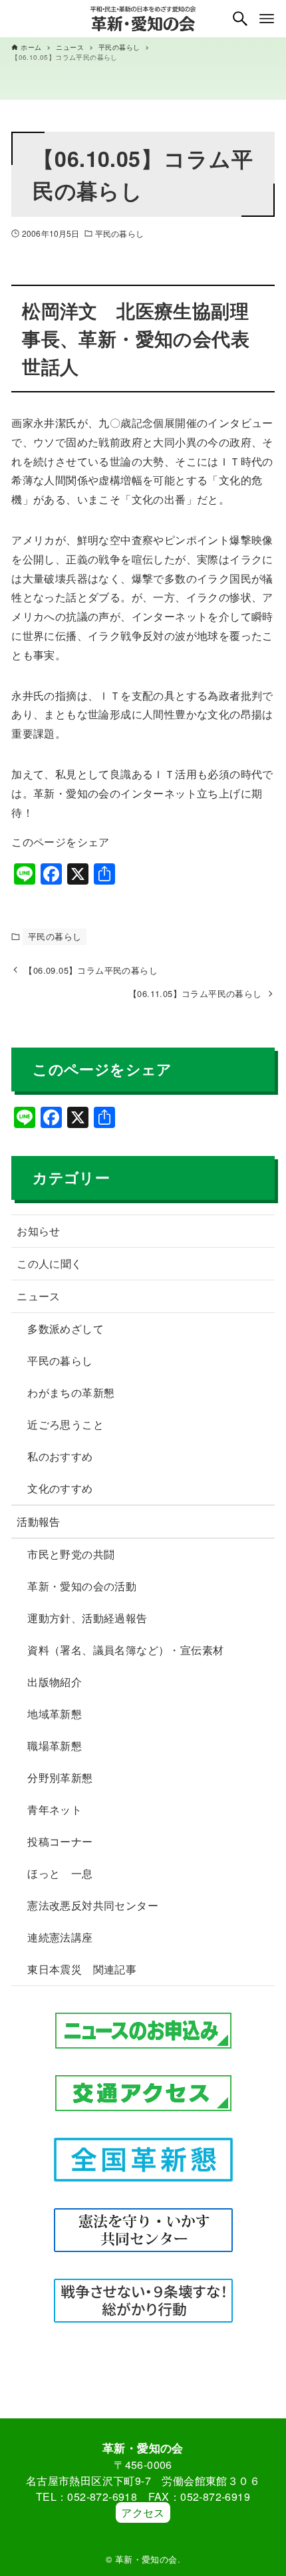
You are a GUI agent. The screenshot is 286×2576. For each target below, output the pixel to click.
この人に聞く (49, 1263)
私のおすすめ (60, 1456)
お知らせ (39, 1231)
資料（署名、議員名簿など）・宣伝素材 (125, 1650)
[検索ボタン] (240, 19)
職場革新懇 (55, 1746)
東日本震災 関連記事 (82, 1969)
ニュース (39, 1296)
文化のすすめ (60, 1488)
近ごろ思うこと (66, 1424)
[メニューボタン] (267, 19)
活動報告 (39, 1521)
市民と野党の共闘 (71, 1554)
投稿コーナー (60, 1841)
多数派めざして (66, 1329)
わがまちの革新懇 (71, 1392)
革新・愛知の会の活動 (82, 1586)
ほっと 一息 (60, 1873)
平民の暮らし (119, 233)
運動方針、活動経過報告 (87, 1618)
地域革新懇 (55, 1714)
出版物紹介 (55, 1682)
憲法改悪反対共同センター (93, 1905)
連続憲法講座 (60, 1937)
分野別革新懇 (60, 1778)
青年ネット (55, 1809)
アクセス (143, 2512)
